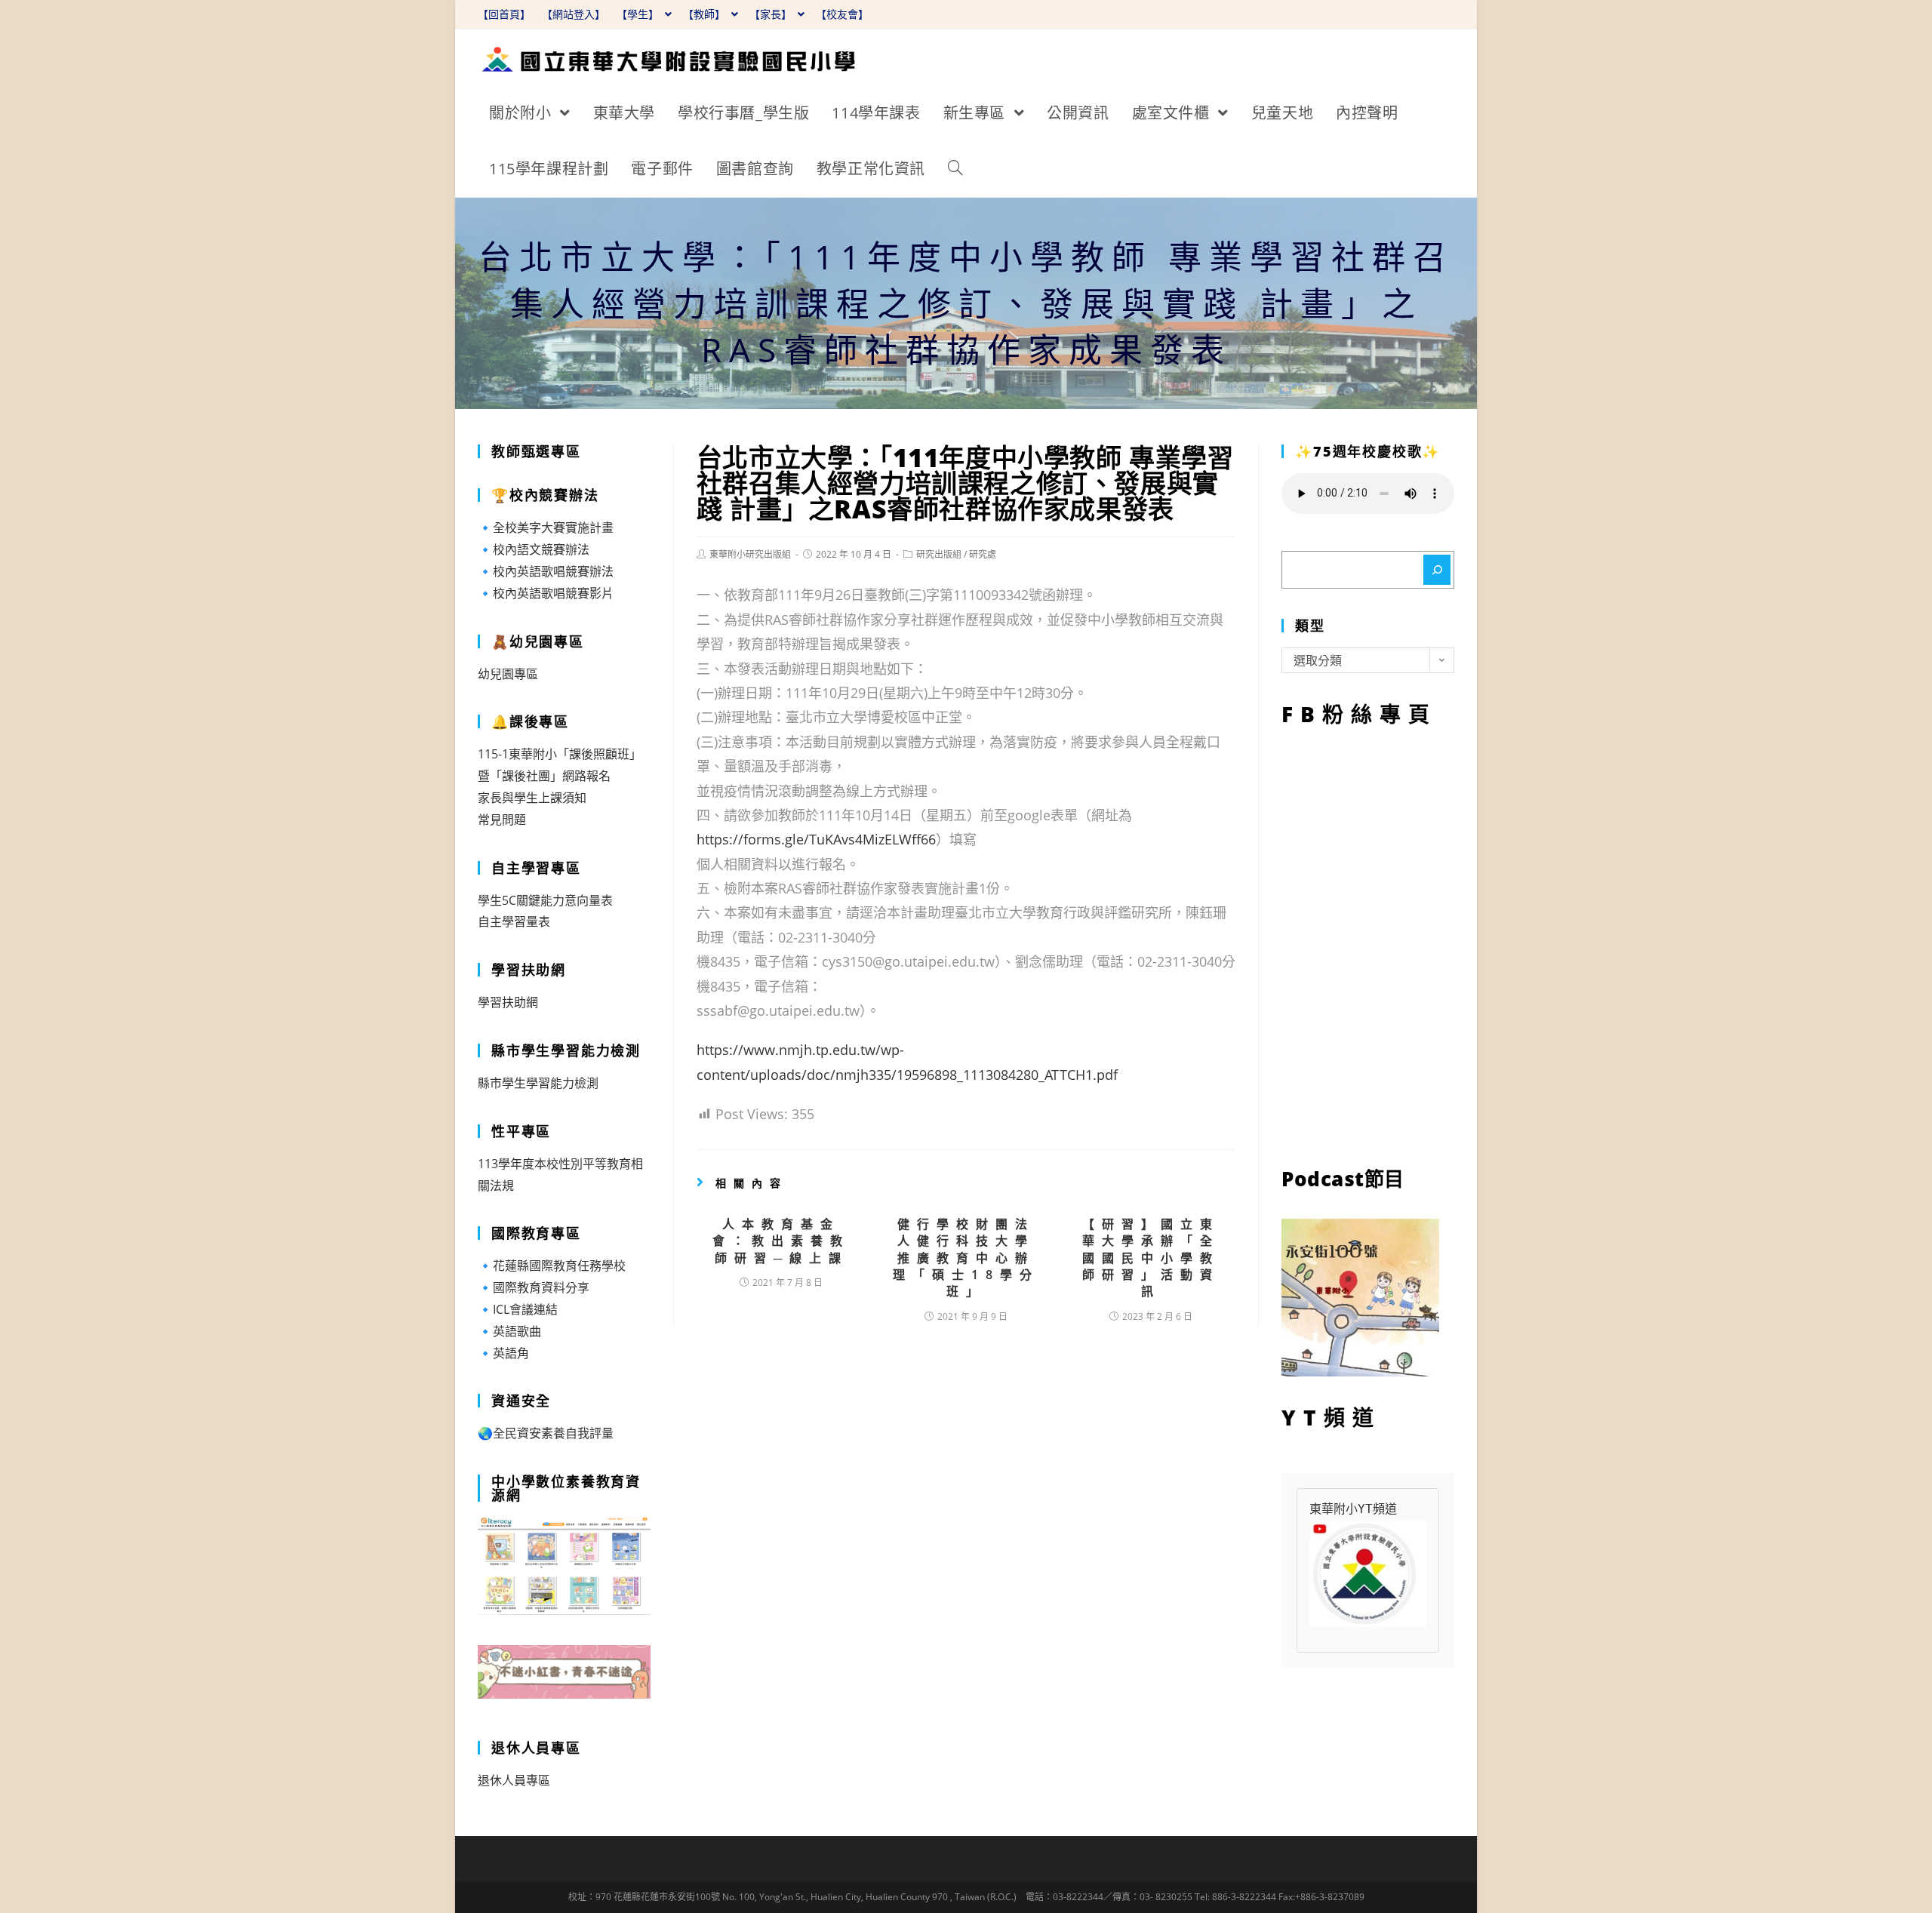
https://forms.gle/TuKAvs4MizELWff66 (816, 839)
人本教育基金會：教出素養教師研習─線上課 (781, 1241)
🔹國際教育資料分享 (534, 1287)
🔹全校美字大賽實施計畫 (546, 527)
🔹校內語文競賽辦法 (534, 549)
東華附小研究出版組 (750, 554)
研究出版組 (939, 554)
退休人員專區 (514, 1780)
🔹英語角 (503, 1353)
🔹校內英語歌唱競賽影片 (546, 593)
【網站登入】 (574, 14)
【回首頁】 (504, 14)
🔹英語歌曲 (509, 1331)
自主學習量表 (514, 921)
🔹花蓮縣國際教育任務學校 (552, 1266)
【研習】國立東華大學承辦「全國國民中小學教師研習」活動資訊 (1151, 1258)
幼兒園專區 (508, 674)
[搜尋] (1437, 570)
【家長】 (772, 14)
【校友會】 (842, 14)
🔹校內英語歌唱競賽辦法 (546, 571)
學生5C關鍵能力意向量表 (545, 900)
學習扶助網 (508, 1002)
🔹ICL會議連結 (518, 1309)
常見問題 (502, 820)
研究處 (983, 554)
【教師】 (706, 14)
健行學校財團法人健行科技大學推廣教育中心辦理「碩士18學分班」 (966, 1258)
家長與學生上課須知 (532, 798)
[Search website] (955, 169)
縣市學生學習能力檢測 (538, 1083)
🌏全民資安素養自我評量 (546, 1433)
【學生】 (639, 14)
